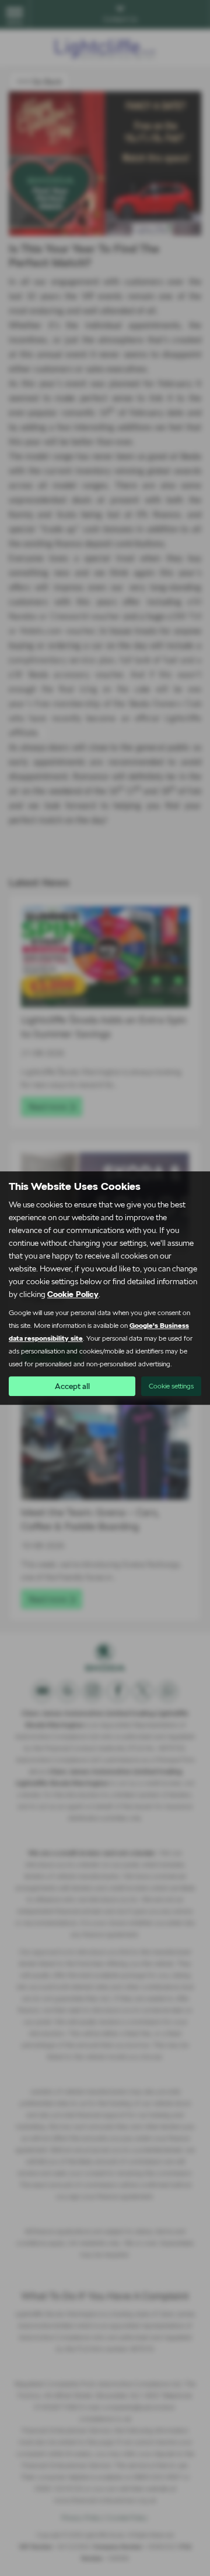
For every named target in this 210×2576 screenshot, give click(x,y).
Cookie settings (171, 1386)
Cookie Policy (73, 1294)
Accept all (72, 1386)
